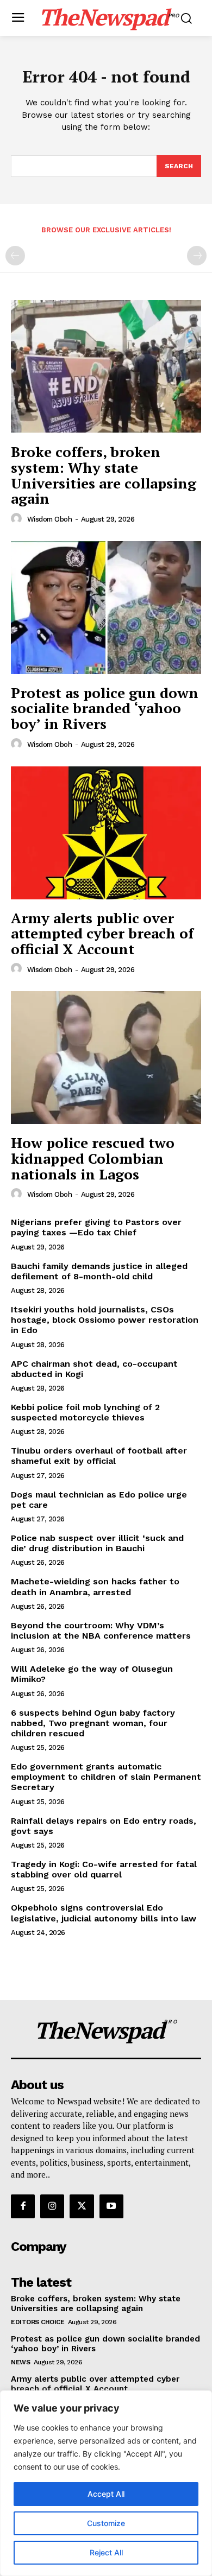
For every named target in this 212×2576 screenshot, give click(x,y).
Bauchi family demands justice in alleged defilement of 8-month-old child (99, 1271)
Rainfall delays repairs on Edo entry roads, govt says (104, 1826)
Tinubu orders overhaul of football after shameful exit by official (99, 1456)
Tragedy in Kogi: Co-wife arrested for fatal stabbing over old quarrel (104, 1869)
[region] (106, 2483)
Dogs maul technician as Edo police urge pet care (99, 1500)
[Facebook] (23, 2206)
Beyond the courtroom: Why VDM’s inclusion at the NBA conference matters (101, 1630)
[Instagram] (52, 2206)
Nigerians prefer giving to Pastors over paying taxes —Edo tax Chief (96, 1227)
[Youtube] (111, 2206)
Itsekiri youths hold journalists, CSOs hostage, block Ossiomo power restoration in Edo (105, 1320)
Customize (106, 2523)
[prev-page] (15, 256)
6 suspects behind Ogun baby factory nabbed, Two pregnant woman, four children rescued (93, 1723)
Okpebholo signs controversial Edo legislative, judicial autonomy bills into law (104, 1913)
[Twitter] (82, 2206)
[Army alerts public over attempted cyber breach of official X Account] (106, 833)
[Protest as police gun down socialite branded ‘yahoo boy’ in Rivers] (106, 608)
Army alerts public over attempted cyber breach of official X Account (102, 933)
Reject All (106, 2552)
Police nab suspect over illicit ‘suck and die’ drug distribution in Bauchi (97, 1543)
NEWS (20, 2362)
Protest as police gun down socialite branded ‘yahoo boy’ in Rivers (105, 708)
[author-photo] (18, 519)
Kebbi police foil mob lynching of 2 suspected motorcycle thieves (85, 1412)
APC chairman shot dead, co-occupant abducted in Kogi (94, 1369)
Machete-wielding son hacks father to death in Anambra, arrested (95, 1587)
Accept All (106, 2494)
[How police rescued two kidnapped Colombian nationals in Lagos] (106, 1058)
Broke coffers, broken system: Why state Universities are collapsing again (104, 475)
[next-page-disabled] (197, 256)
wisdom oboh (50, 519)
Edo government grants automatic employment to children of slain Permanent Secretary (106, 1777)
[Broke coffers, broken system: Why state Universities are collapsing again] (106, 367)
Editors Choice (38, 2322)
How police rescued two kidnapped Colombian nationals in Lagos (93, 1158)
